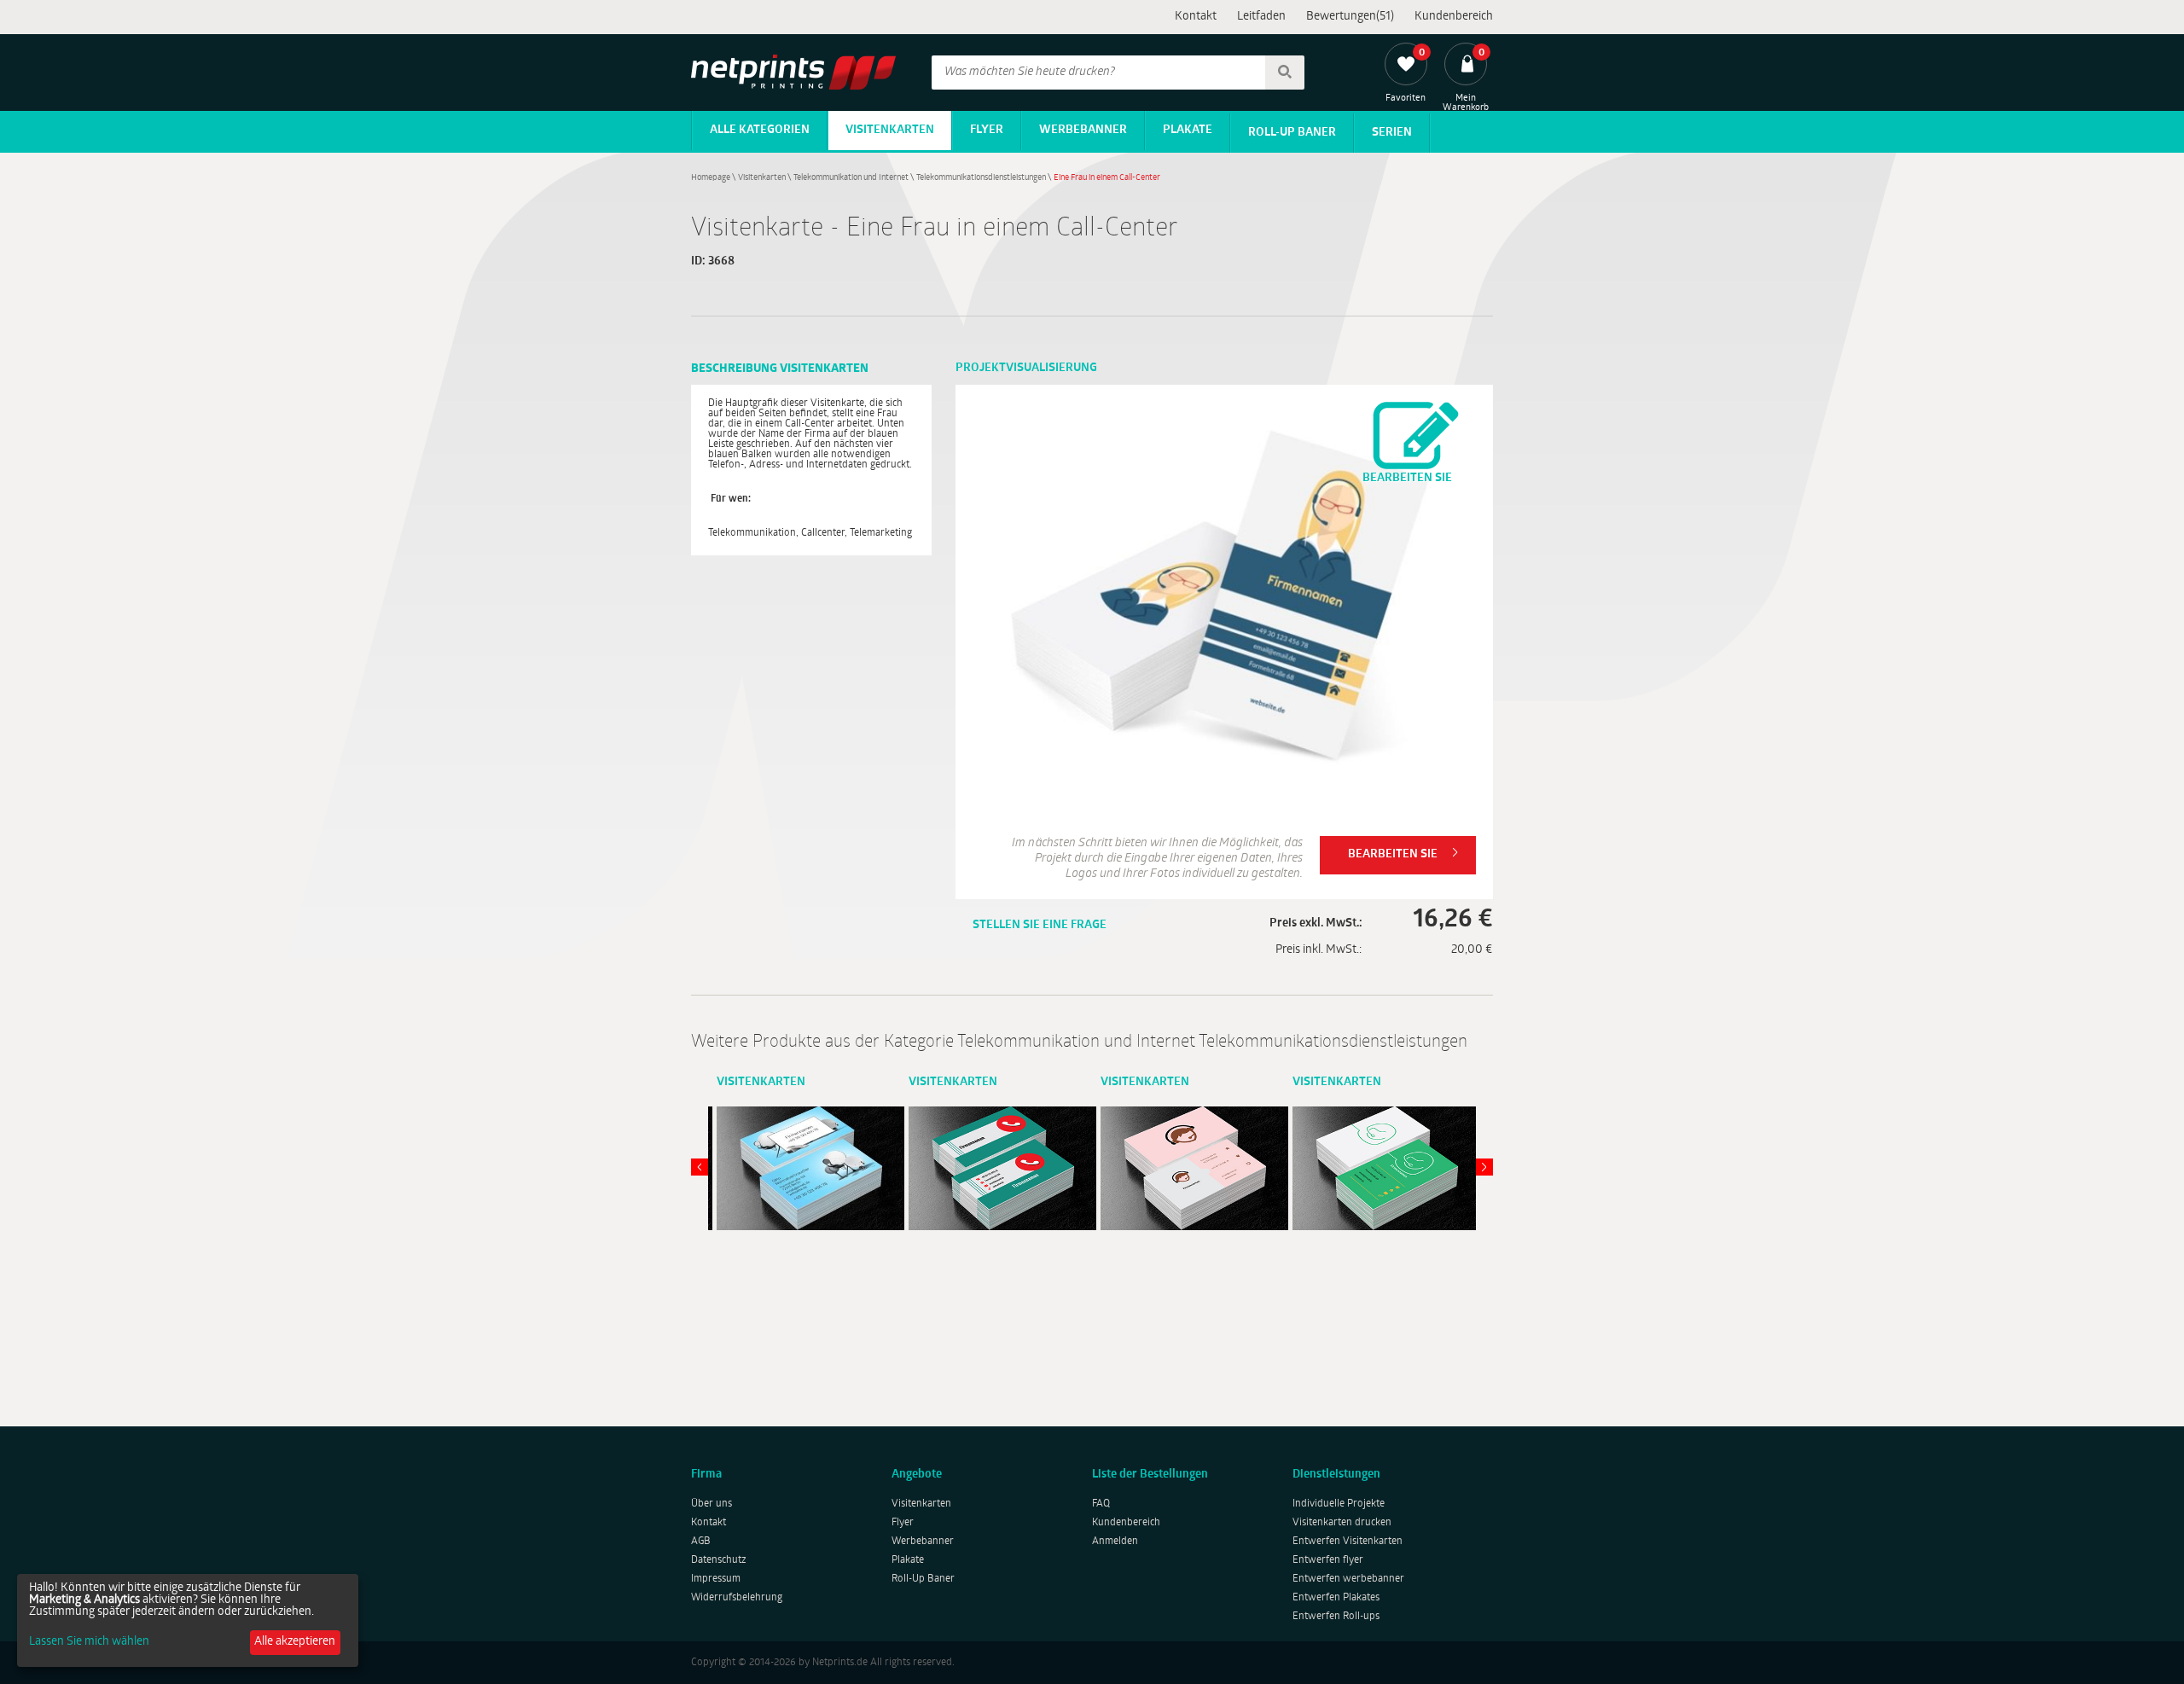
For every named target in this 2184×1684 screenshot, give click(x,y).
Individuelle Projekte (1339, 1504)
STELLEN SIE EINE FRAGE (1040, 925)
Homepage (711, 178)
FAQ (1101, 1504)
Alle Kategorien (760, 130)
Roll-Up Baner (1292, 133)
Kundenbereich (1454, 17)
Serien (1392, 133)
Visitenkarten (890, 130)
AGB (701, 1542)
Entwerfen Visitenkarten (1348, 1542)
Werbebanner (1083, 130)
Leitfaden (1261, 17)
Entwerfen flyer (1328, 1560)
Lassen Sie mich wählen (89, 1642)
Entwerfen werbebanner (1348, 1579)
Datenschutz (719, 1560)
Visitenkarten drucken (1342, 1523)
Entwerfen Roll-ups (1336, 1617)
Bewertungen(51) (1350, 17)
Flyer (987, 130)
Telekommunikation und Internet (851, 178)
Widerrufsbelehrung (737, 1598)
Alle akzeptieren (295, 1642)
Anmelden (1115, 1542)
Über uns (712, 1504)
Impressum (716, 1579)
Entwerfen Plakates (1336, 1598)
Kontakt (1196, 17)
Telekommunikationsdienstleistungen (981, 178)
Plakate (1188, 130)
